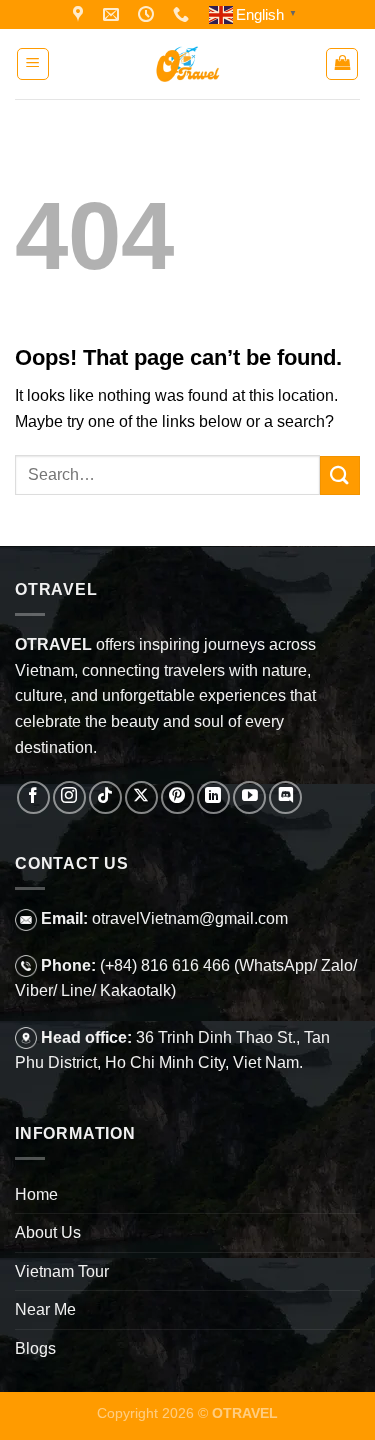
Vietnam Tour (62, 1271)
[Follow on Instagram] (69, 797)
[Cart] (342, 64)
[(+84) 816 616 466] (183, 14)
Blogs (35, 1348)
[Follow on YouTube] (249, 797)
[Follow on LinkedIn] (213, 797)
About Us (48, 1232)
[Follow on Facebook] (33, 797)
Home (36, 1194)
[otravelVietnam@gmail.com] (113, 14)
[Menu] (33, 64)
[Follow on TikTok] (105, 797)
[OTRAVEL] (188, 64)
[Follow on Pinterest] (177, 797)
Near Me (45, 1309)
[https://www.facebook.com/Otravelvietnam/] (80, 14)
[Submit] (340, 475)
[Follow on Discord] (285, 797)
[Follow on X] (141, 797)
